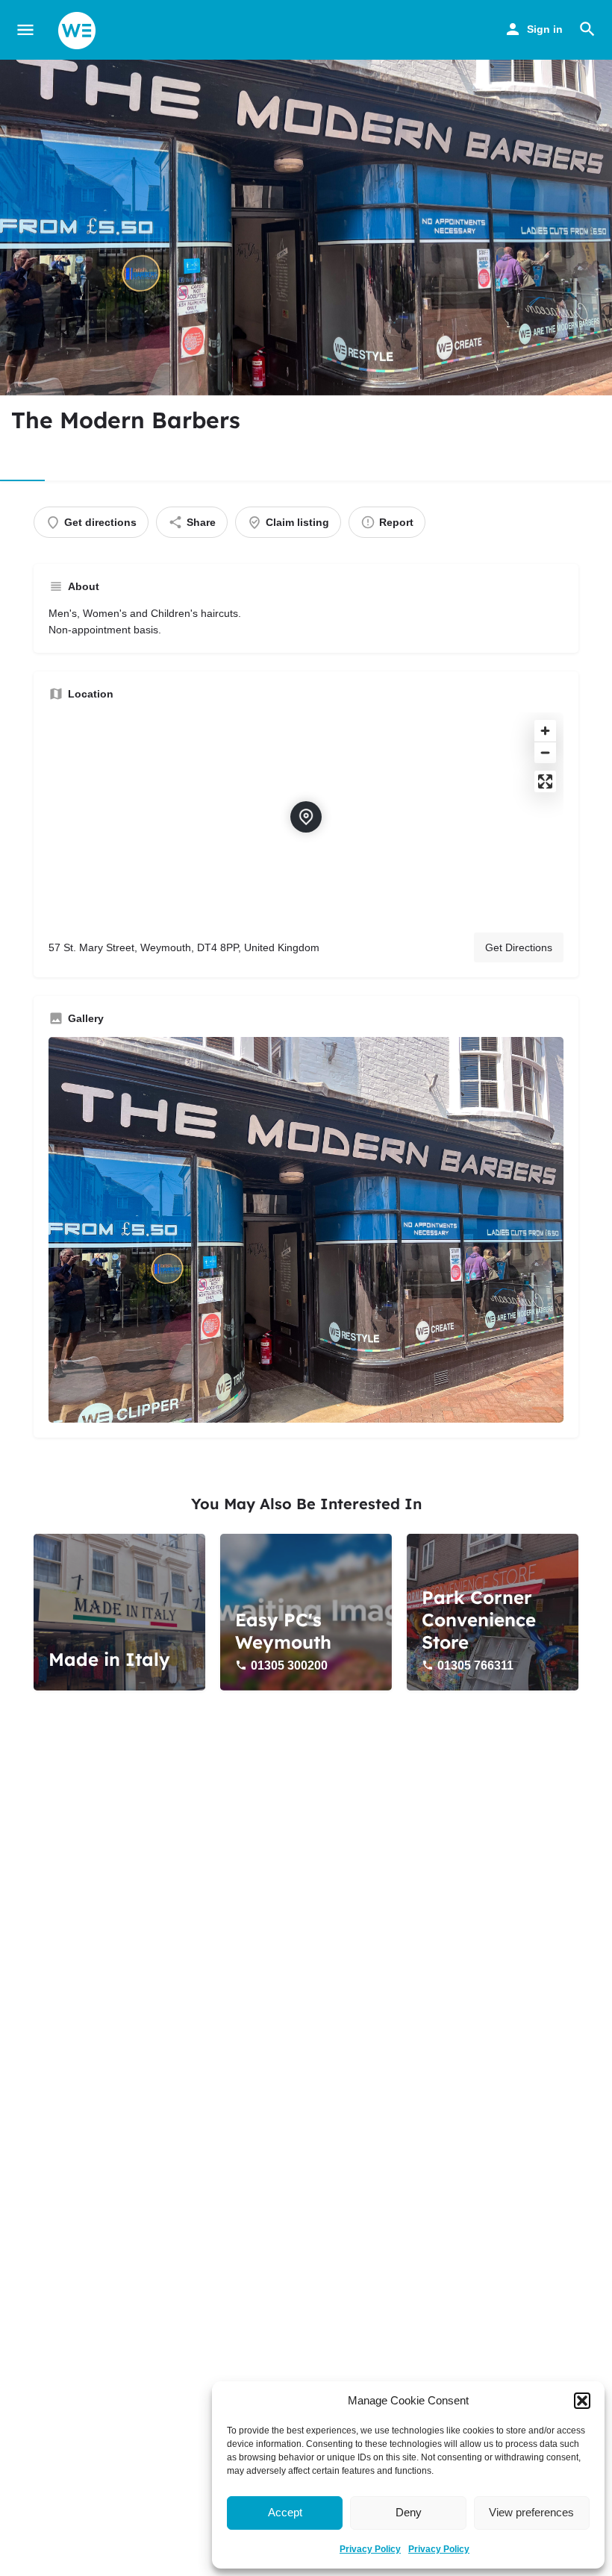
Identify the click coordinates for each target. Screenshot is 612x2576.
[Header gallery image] (306, 228)
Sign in (545, 29)
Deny (409, 2512)
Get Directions (519, 947)
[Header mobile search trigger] (587, 29)
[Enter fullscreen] (545, 781)
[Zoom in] (545, 731)
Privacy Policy (370, 2549)
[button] (582, 2401)
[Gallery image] (306, 1230)
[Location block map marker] (306, 817)
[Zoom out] (545, 752)
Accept (285, 2512)
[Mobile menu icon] (25, 30)
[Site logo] (79, 31)
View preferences (531, 2512)
